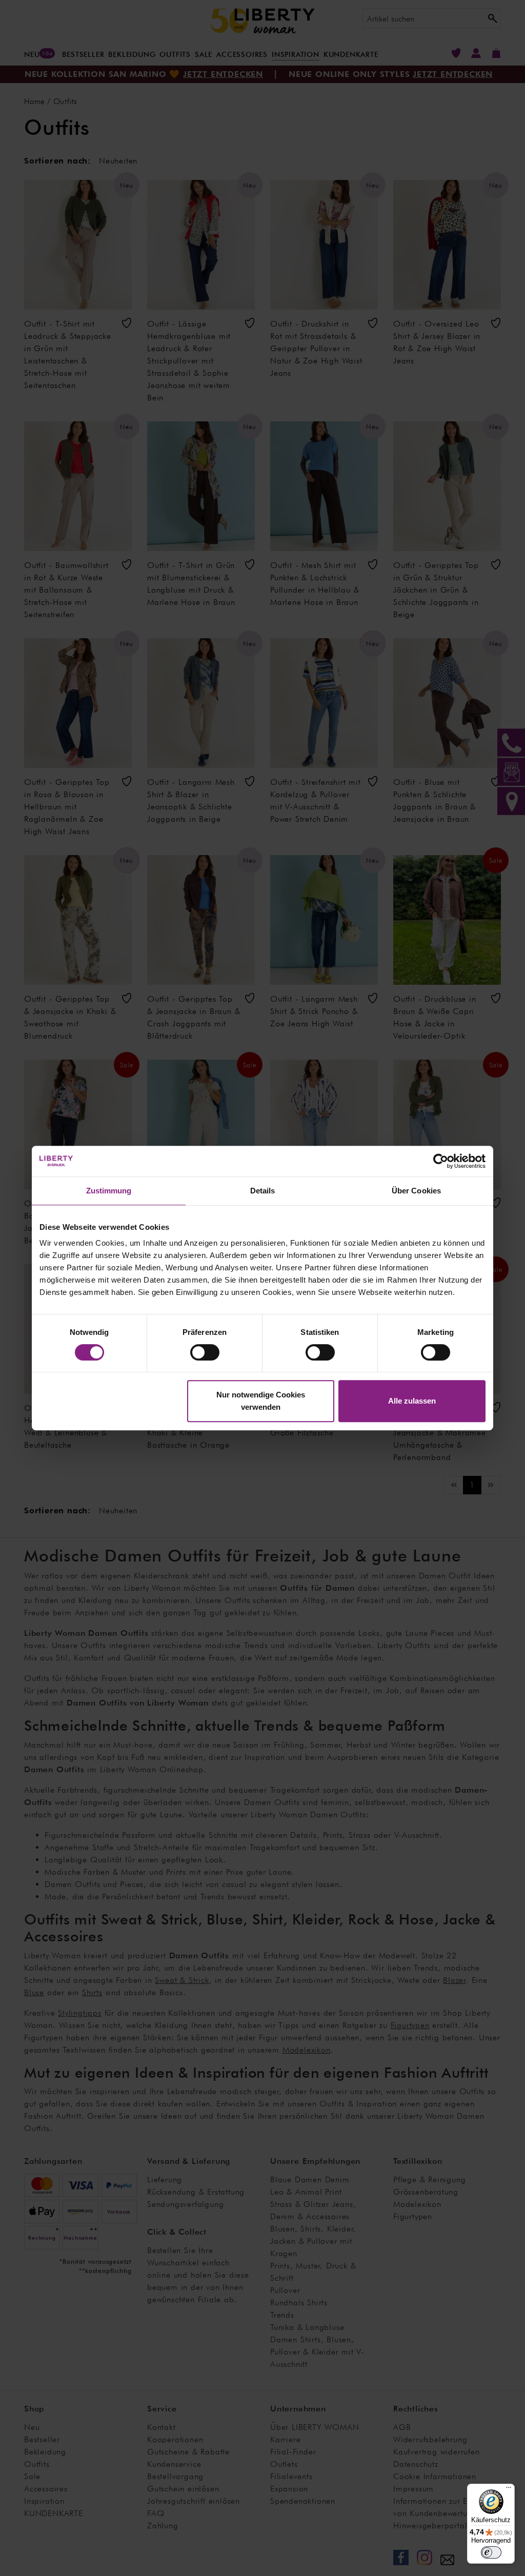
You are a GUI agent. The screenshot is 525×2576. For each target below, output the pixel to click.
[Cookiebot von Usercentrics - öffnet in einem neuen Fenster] (441, 1161)
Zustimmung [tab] (109, 1191)
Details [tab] (263, 1191)
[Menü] (509, 2490)
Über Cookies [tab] (416, 1191)
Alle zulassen (412, 1401)
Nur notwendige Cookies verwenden (261, 1401)
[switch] (205, 1352)
